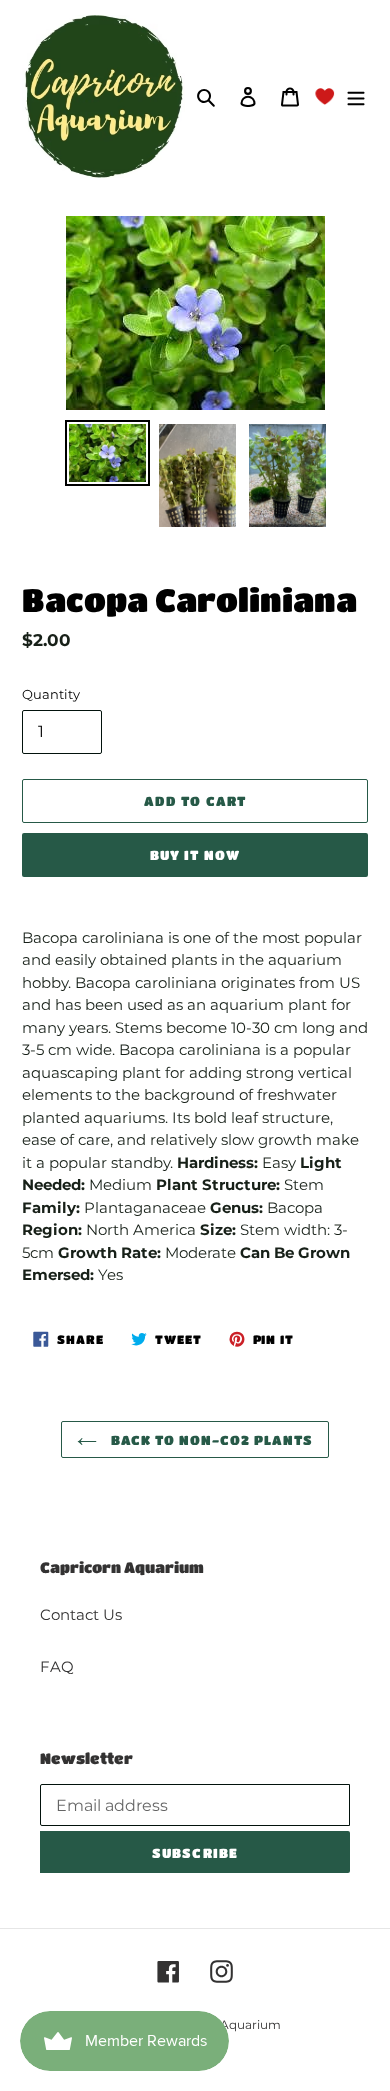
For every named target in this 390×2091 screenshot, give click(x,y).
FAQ (57, 1666)
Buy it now (194, 854)
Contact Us (81, 1614)
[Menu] (356, 96)
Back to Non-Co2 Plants (210, 1439)
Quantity (51, 694)
